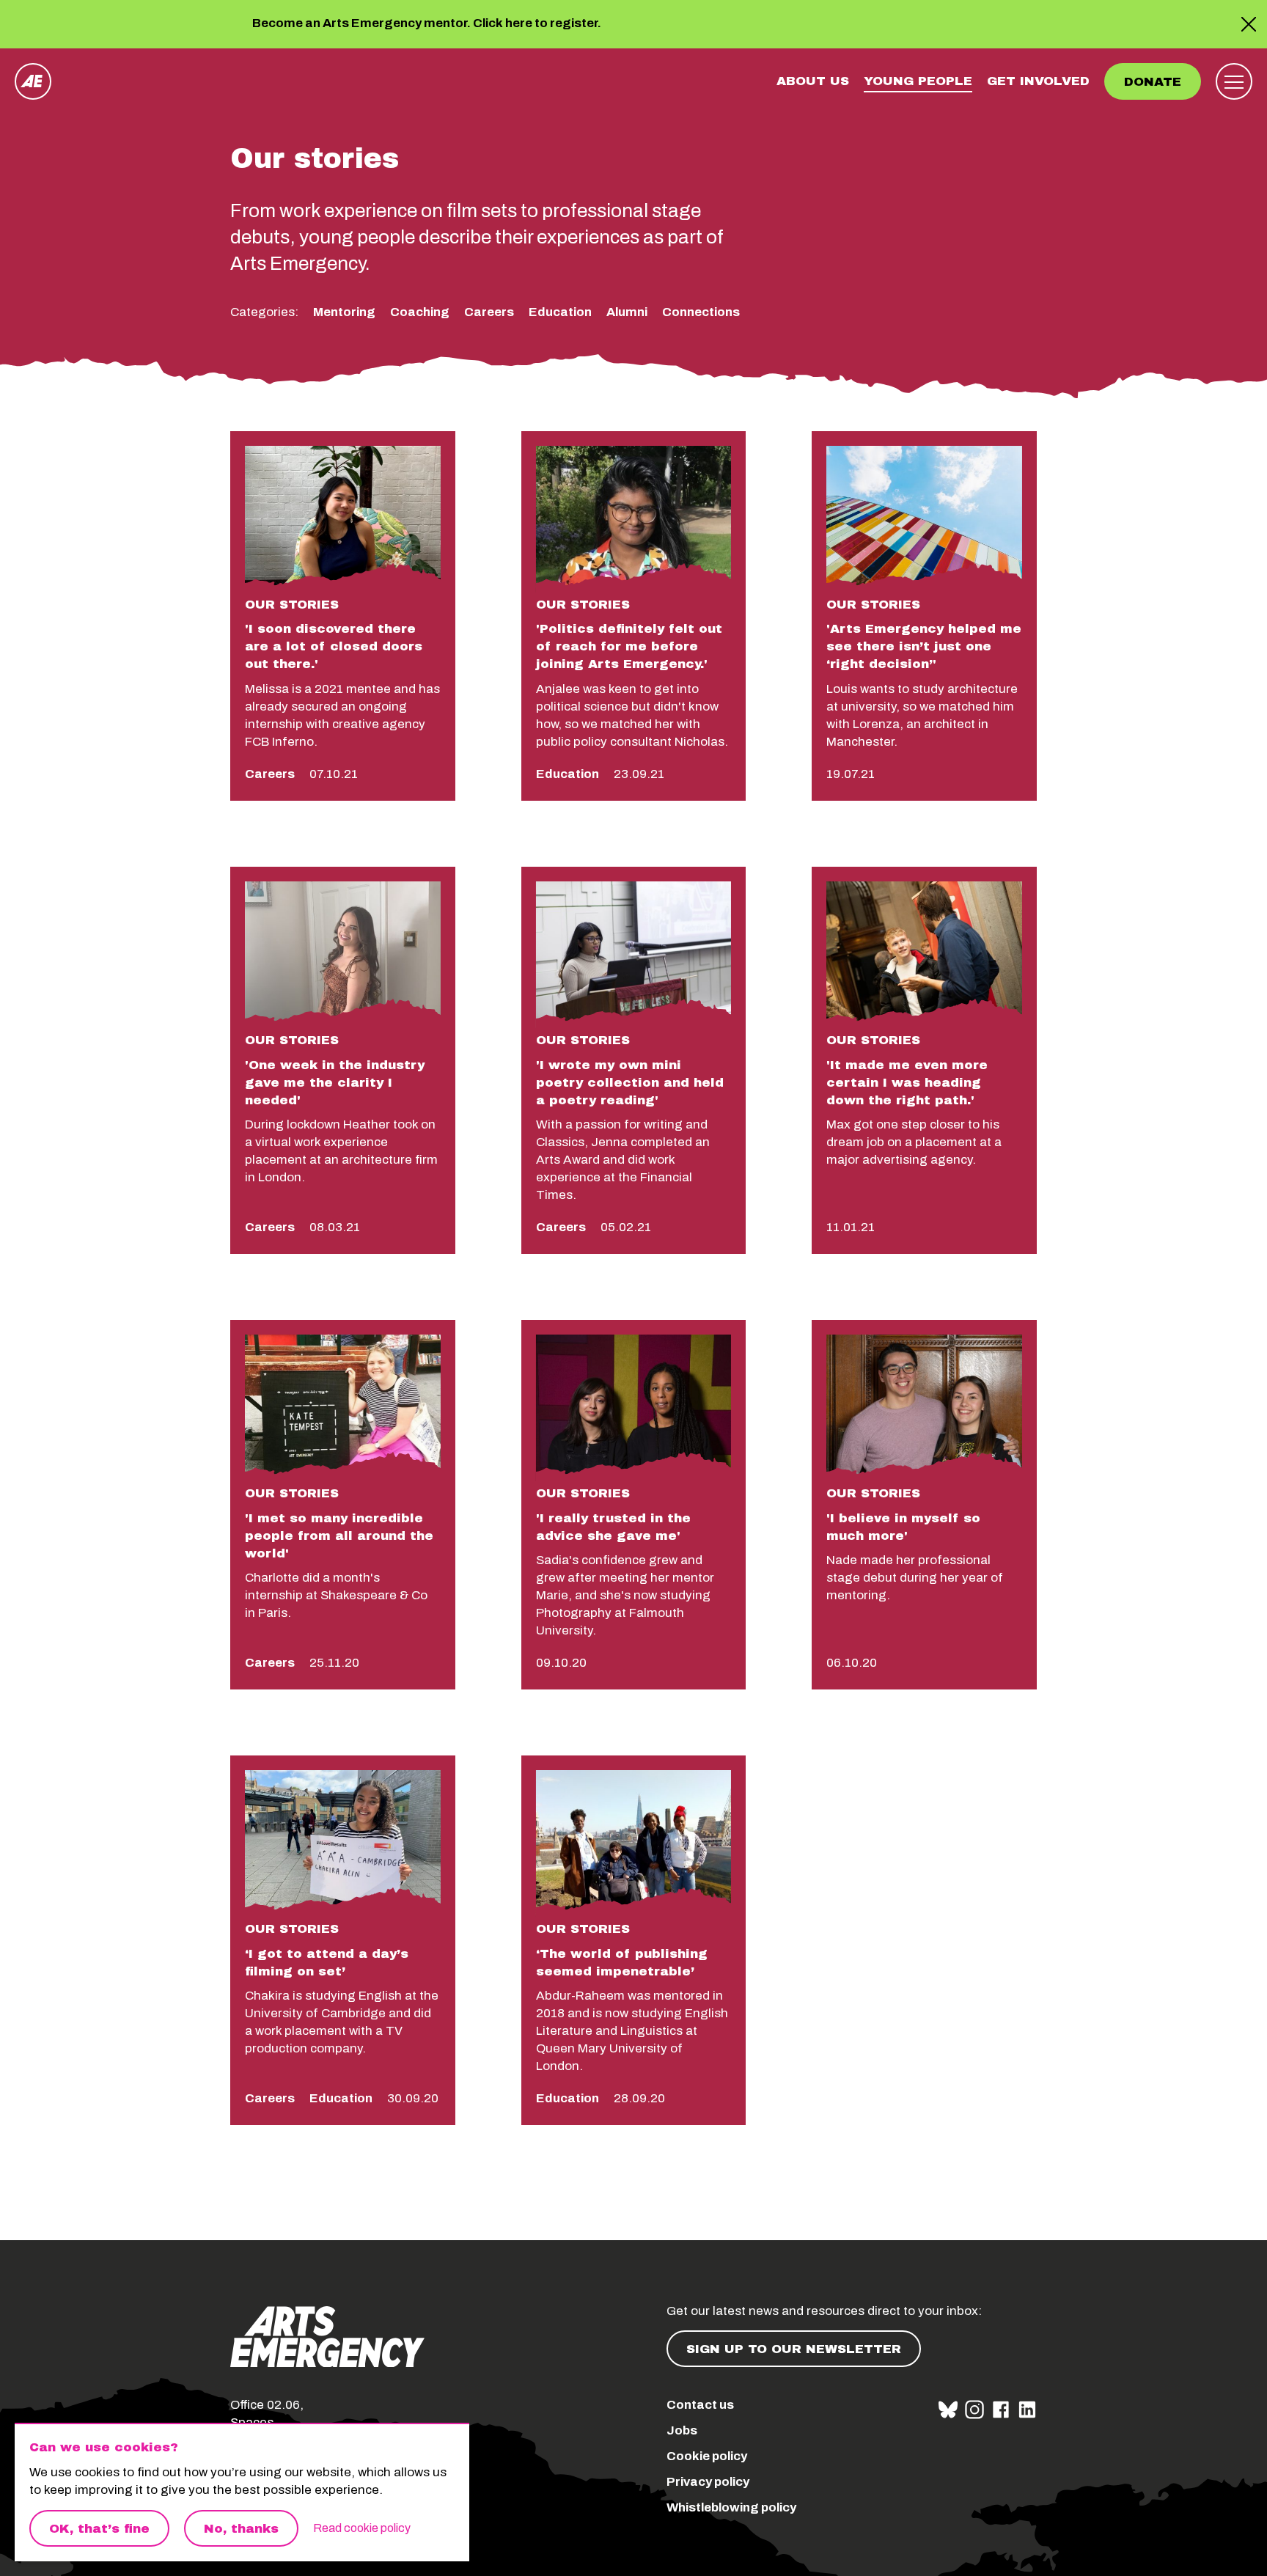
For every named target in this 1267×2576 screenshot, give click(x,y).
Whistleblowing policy (731, 2507)
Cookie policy (707, 2456)
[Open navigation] (1234, 81)
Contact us (700, 2405)
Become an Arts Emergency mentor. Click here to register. (427, 24)
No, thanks (241, 2529)
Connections (701, 312)
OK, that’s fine (99, 2529)
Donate (1153, 82)
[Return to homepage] (33, 81)
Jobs (682, 2430)
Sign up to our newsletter (794, 2349)
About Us (813, 81)
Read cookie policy (362, 2528)
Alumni (627, 312)
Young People (918, 81)
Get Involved (1038, 81)
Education (560, 312)
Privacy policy (708, 2482)
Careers (489, 312)
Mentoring (344, 312)
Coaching (420, 312)
